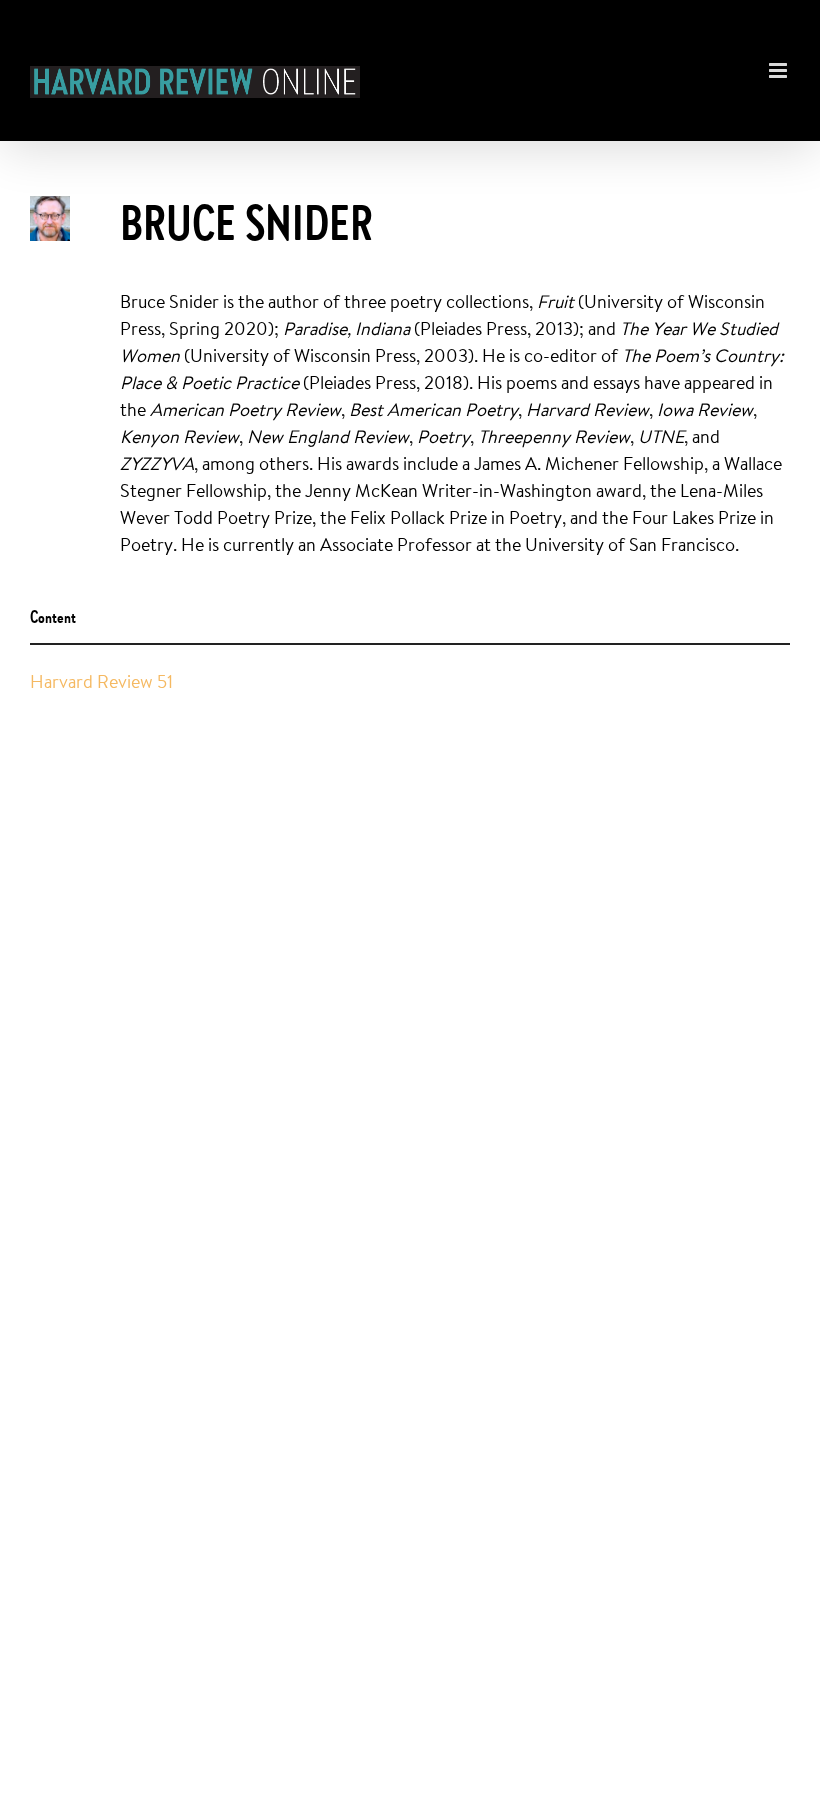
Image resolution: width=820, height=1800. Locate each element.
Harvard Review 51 (101, 681)
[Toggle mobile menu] (779, 60)
